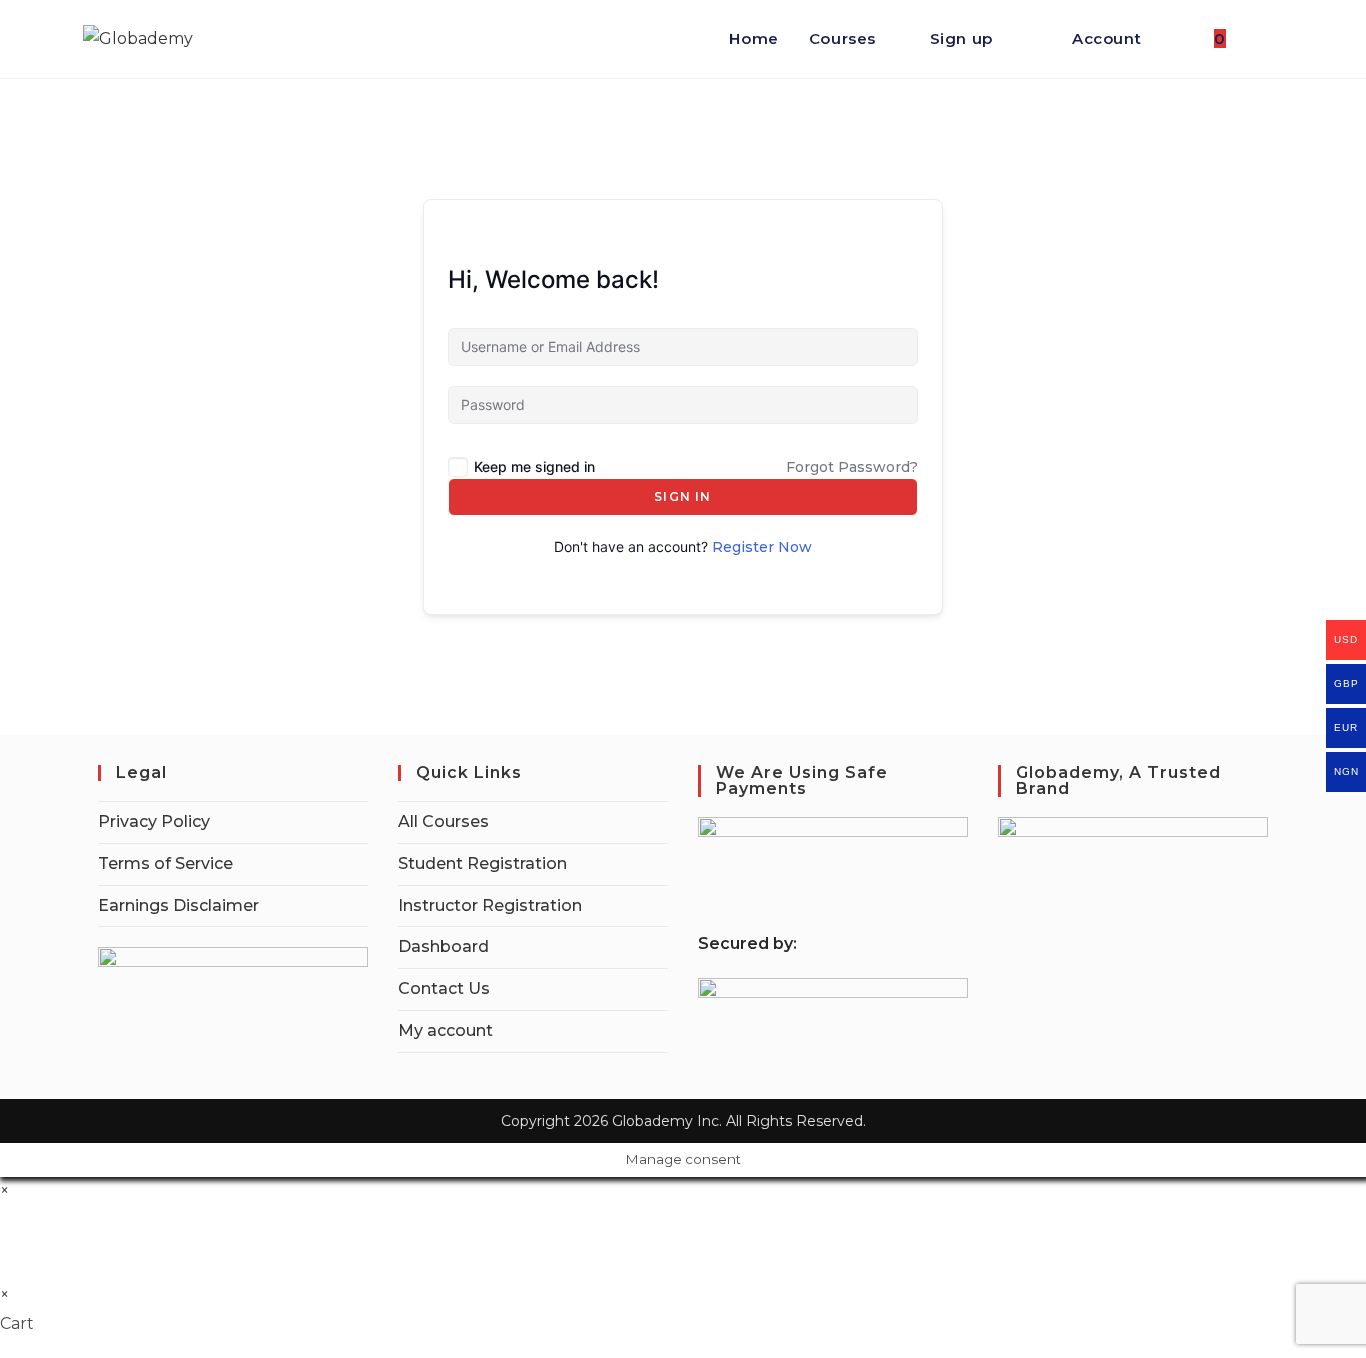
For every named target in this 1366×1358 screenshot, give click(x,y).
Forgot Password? (852, 467)
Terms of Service (165, 863)
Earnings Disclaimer (178, 905)
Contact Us (444, 988)
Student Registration (482, 863)
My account (445, 1030)
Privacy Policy (154, 821)
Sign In (682, 496)
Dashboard (443, 946)
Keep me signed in (534, 466)
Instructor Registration (490, 905)
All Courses (443, 821)
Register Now (762, 547)
